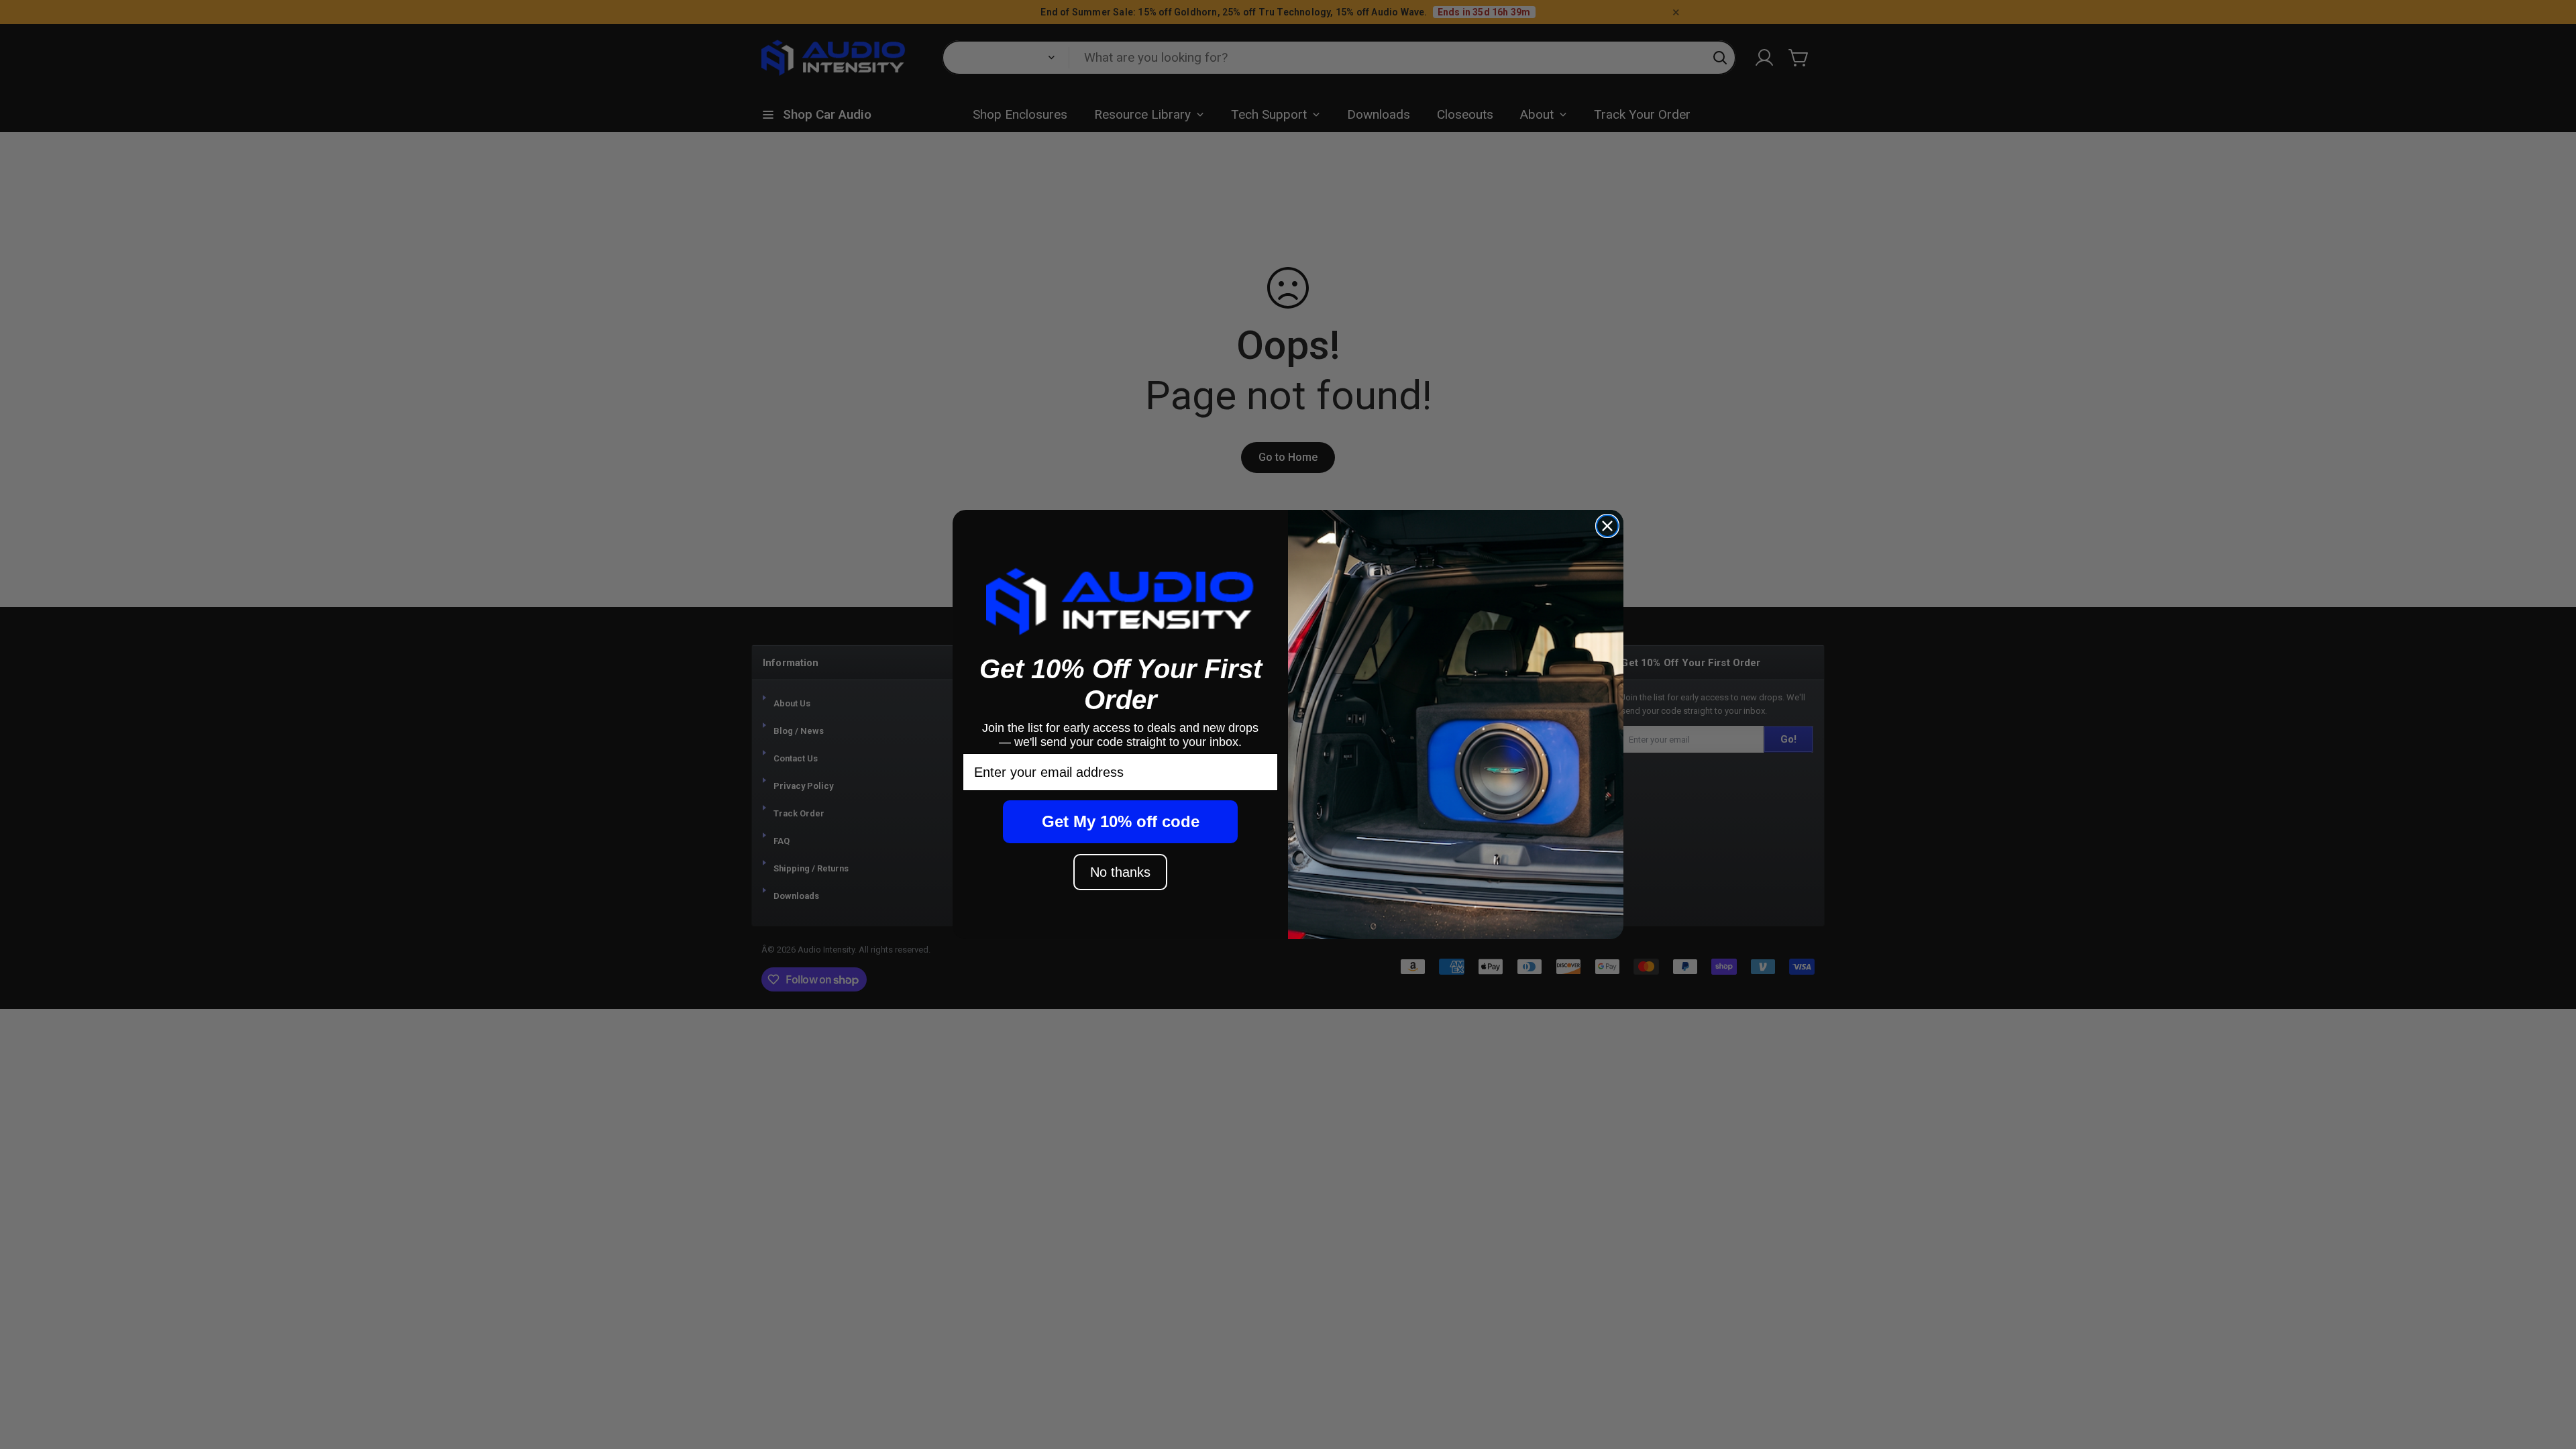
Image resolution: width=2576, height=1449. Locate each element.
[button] (1120, 601)
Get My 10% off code (1121, 821)
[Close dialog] (1607, 526)
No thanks (1120, 872)
